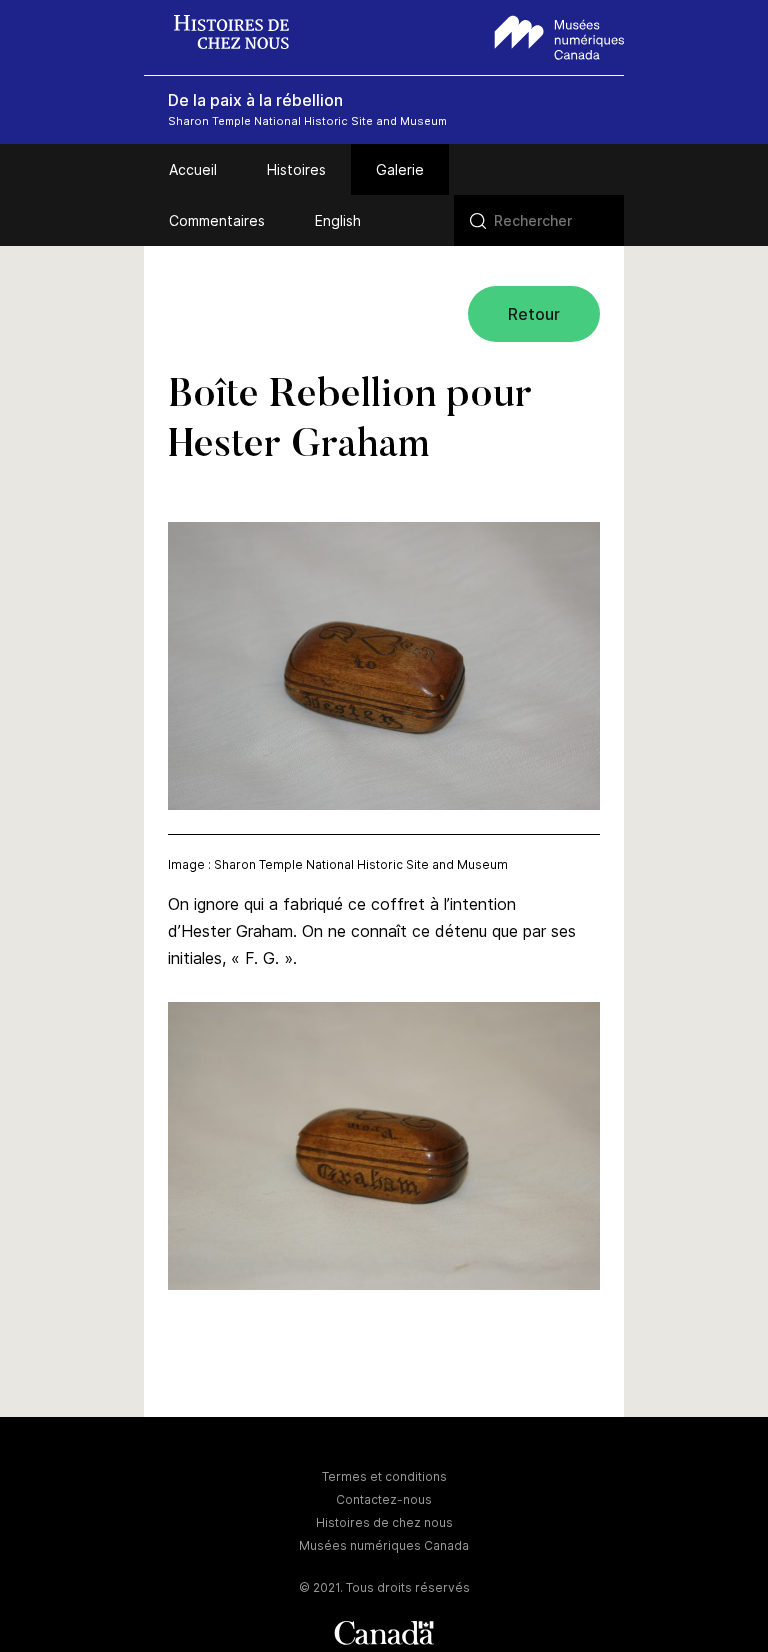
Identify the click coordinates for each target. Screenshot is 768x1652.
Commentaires (217, 220)
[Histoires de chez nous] (241, 34)
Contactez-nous (384, 1499)
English (338, 220)
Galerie (400, 169)
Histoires (296, 169)
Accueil (193, 169)
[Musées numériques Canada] (559, 35)
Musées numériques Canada (384, 1545)
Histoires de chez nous (384, 1522)
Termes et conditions (384, 1476)
